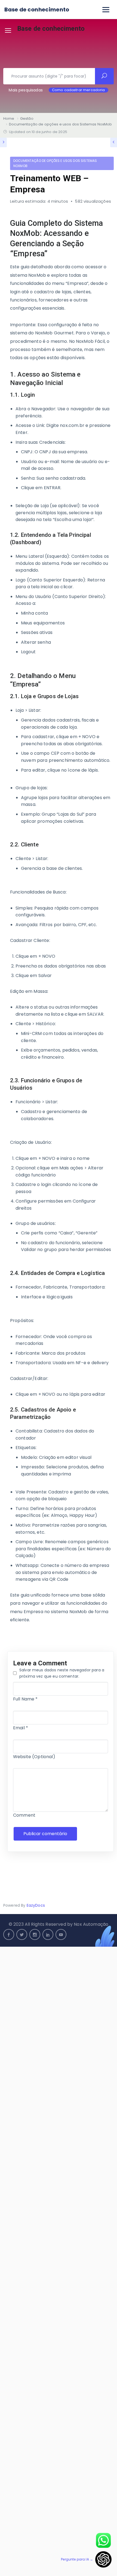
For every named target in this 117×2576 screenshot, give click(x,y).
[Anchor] (107, 238)
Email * (21, 1728)
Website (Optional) (34, 1757)
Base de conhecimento (37, 10)
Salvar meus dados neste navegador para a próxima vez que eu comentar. (62, 1673)
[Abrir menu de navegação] (106, 10)
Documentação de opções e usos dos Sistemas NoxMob (55, 163)
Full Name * (25, 1699)
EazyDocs (36, 1905)
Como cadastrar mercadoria (78, 90)
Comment (24, 1815)
